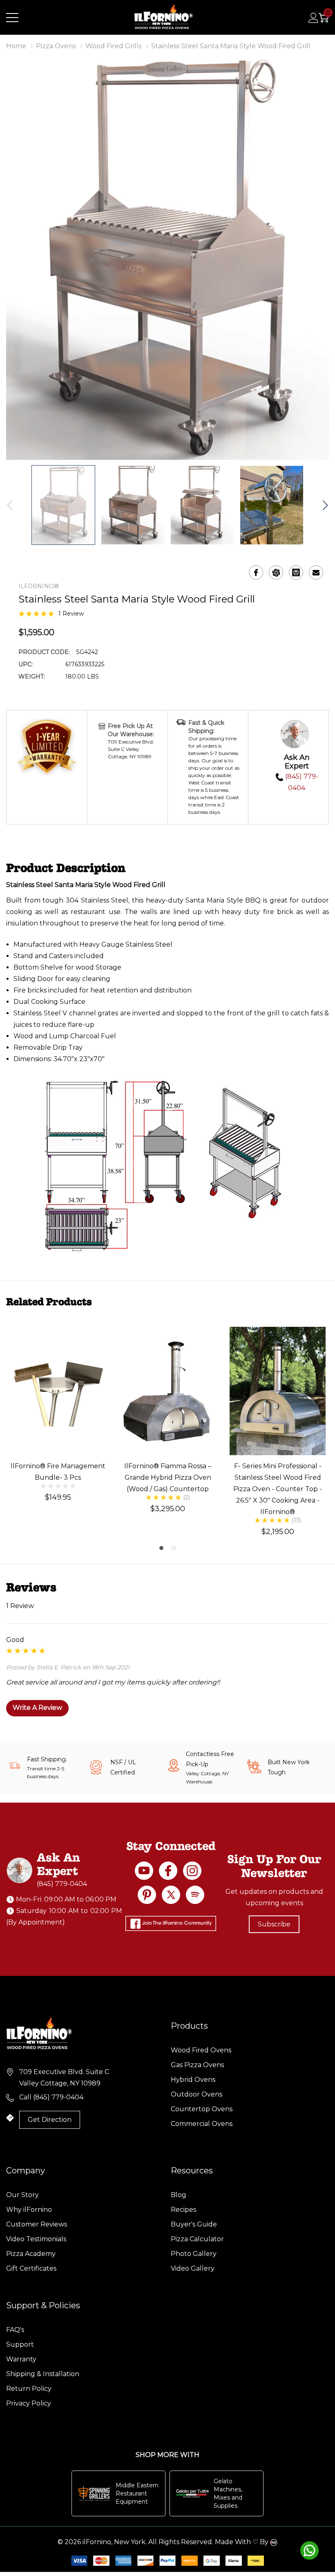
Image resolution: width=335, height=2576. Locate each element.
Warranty (21, 2359)
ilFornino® (39, 586)
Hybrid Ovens (193, 2080)
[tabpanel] (58, 1414)
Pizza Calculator (197, 2239)
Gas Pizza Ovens (197, 2065)
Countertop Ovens (202, 2109)
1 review (71, 614)
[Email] (316, 572)
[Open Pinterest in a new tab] (147, 1895)
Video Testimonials (36, 2239)
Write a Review (37, 1708)
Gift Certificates (31, 2268)
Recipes (183, 2210)
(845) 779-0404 (62, 1884)
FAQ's (15, 2330)
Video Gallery (193, 2268)
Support (20, 2344)
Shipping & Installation (43, 2374)
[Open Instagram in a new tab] (192, 1871)
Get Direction (50, 2120)
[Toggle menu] (12, 18)
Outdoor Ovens (197, 2094)
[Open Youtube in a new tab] (144, 1871)
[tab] (161, 1548)
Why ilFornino (29, 2210)
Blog (179, 2195)
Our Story (22, 2195)
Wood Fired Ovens (201, 2050)
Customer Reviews (37, 2224)
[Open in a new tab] (171, 1895)
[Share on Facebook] (256, 572)
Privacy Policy (29, 2403)
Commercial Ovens (202, 2124)
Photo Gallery (194, 2254)
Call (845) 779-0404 (51, 2097)
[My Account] (314, 18)
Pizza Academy (31, 2254)
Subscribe (274, 1924)
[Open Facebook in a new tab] (168, 1871)
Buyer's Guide (194, 2224)
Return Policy (29, 2389)
